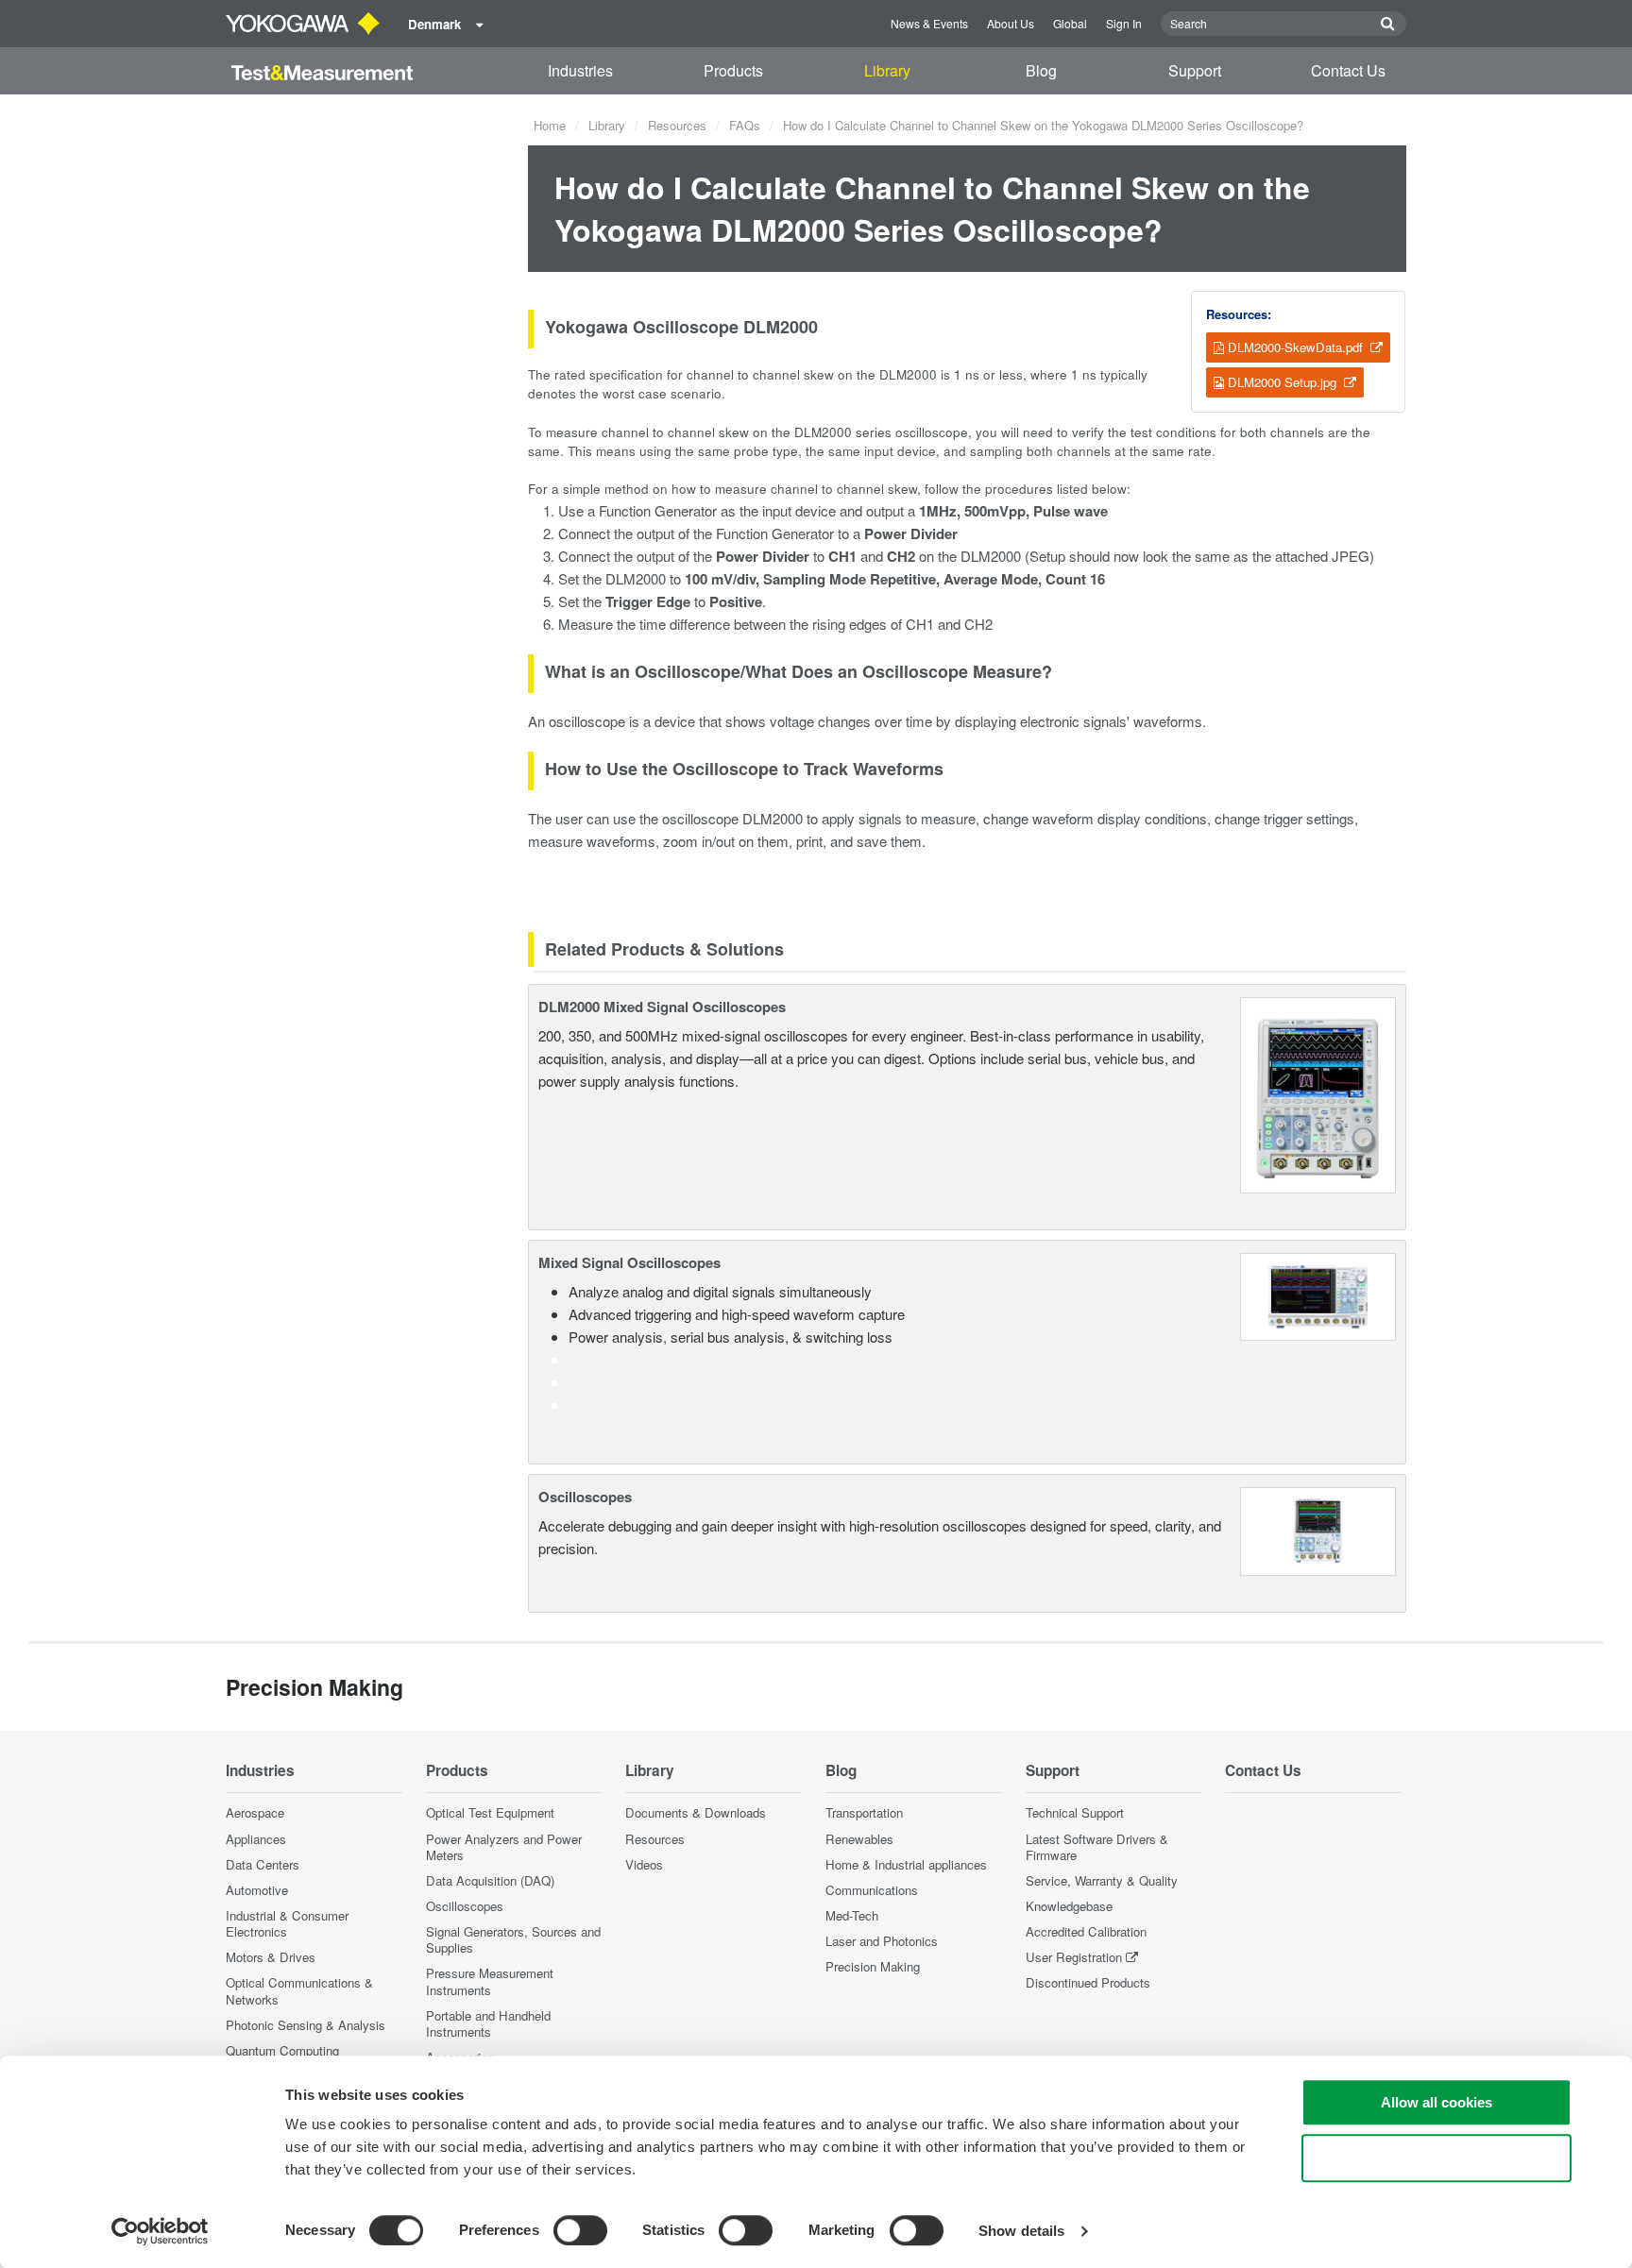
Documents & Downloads (696, 1812)
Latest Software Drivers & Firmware (1097, 1847)
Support (1195, 70)
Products (733, 70)
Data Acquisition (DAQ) (490, 1880)
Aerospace (255, 1812)
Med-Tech (852, 1915)
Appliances (256, 1839)
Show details (1021, 2231)
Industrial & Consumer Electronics (287, 1923)
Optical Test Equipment (490, 1812)
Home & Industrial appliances (906, 1864)
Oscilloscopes (585, 1497)
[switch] (580, 2230)
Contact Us (1348, 70)
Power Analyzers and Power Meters (504, 1847)
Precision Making (873, 1966)
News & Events (929, 23)
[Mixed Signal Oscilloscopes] (1318, 1295)
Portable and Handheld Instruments (488, 2023)
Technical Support (1075, 1812)
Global (1070, 23)
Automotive (257, 1890)
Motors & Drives (271, 1957)
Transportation (864, 1812)
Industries (580, 70)
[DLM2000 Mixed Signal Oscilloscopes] (1318, 1093)
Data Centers (263, 1864)
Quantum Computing (282, 2050)
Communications (872, 1890)
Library (887, 70)
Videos (644, 1864)
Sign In (1124, 23)
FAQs (745, 125)
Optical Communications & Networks (299, 1990)
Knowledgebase (1069, 1906)
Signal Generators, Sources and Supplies (513, 1939)
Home (550, 125)
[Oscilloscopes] (1318, 1529)
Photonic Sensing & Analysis (306, 2025)
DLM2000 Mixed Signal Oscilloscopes (662, 1007)
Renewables (859, 1839)
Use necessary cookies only (1436, 2158)
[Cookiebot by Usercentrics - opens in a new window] (160, 2231)
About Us (1011, 23)
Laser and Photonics (882, 1941)
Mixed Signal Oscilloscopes (629, 1262)
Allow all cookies (1436, 2102)
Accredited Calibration (1086, 1931)
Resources (677, 125)
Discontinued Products (1088, 1982)
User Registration (1074, 1957)
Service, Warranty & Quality (1102, 1880)
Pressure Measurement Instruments (490, 1981)
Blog (1041, 70)
